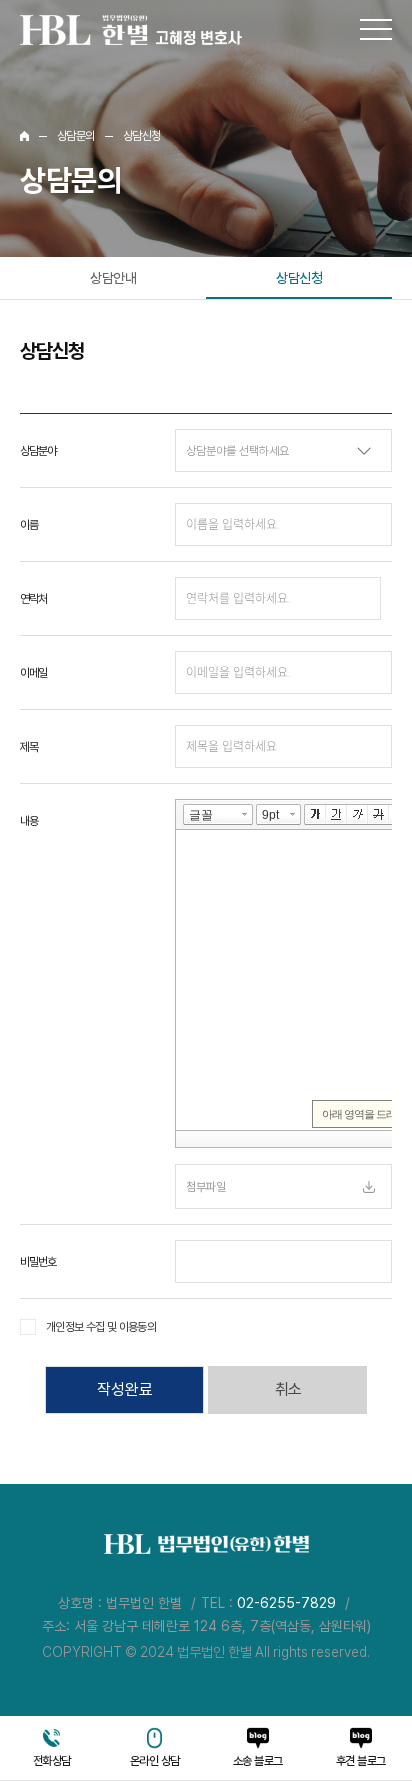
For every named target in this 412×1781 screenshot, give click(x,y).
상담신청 (299, 278)
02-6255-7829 (286, 1603)
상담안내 (113, 278)
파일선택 (369, 1187)
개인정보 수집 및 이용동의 (101, 1327)
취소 (288, 1389)
